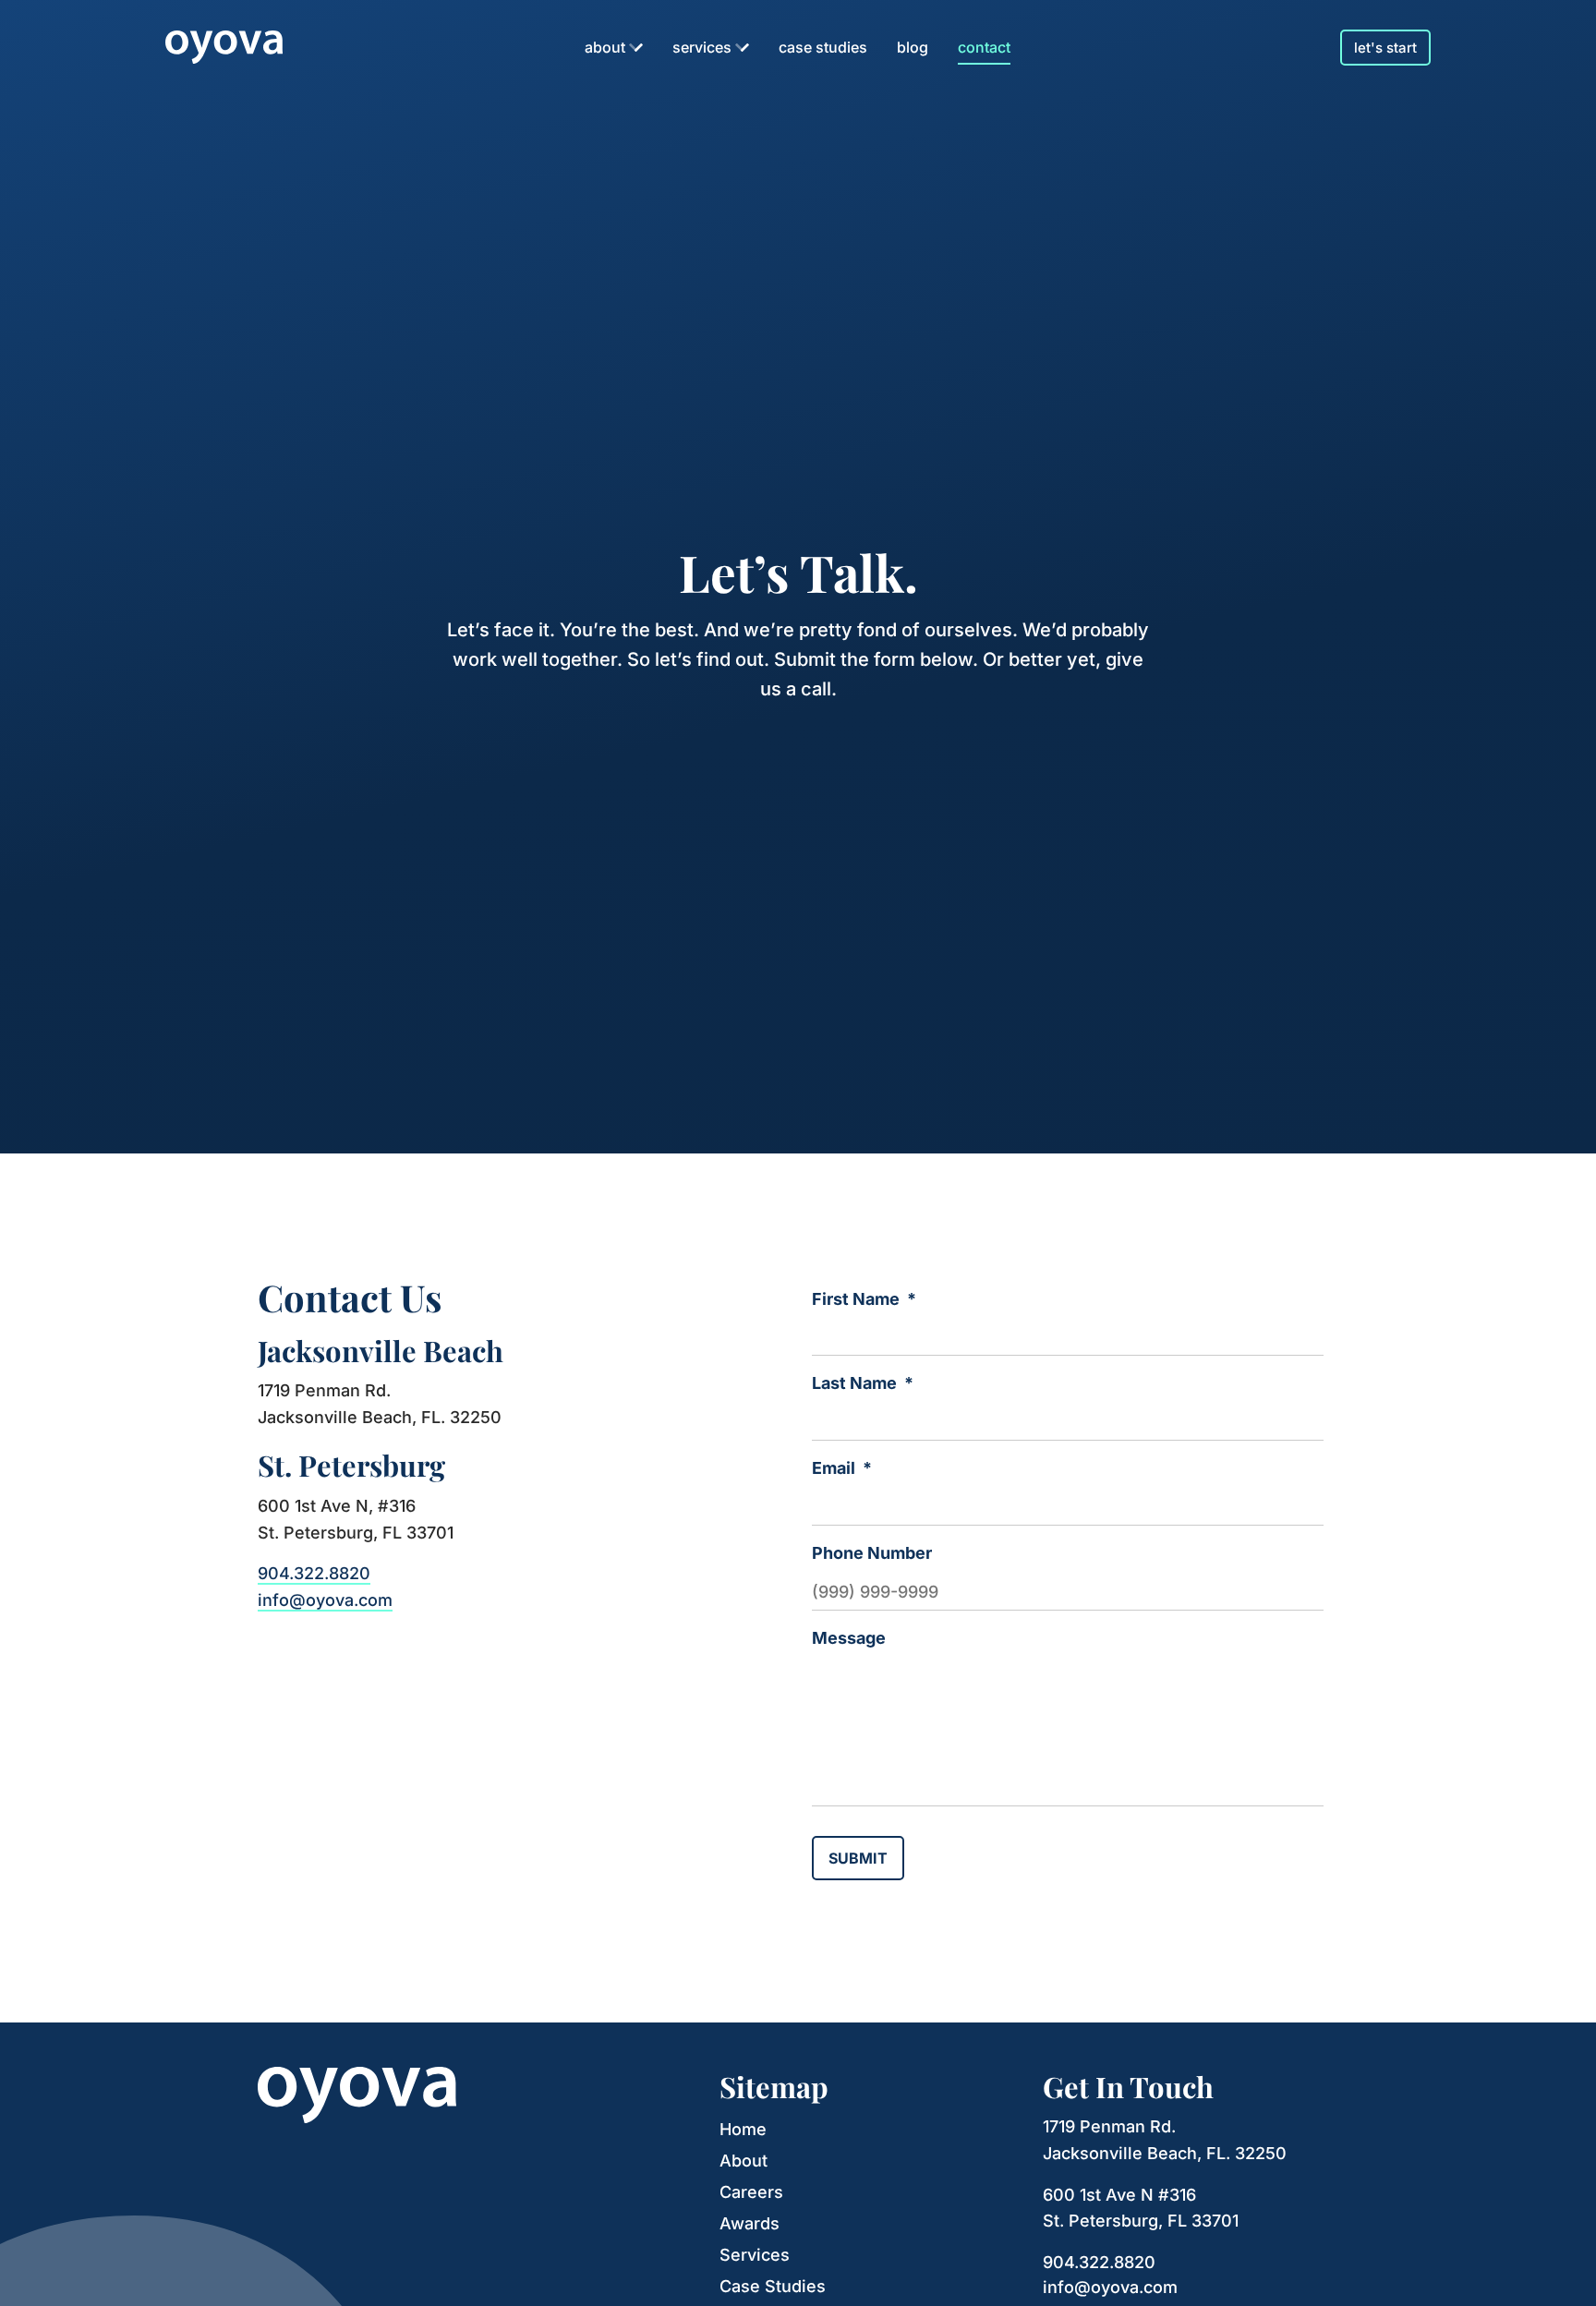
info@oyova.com (325, 1600)
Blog (913, 47)
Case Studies (823, 47)
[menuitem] (614, 47)
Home (743, 2129)
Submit (858, 1858)
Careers (751, 2192)
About (605, 47)
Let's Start (1385, 48)
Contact (984, 47)
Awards (750, 2223)
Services (702, 47)
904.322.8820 (314, 1573)
